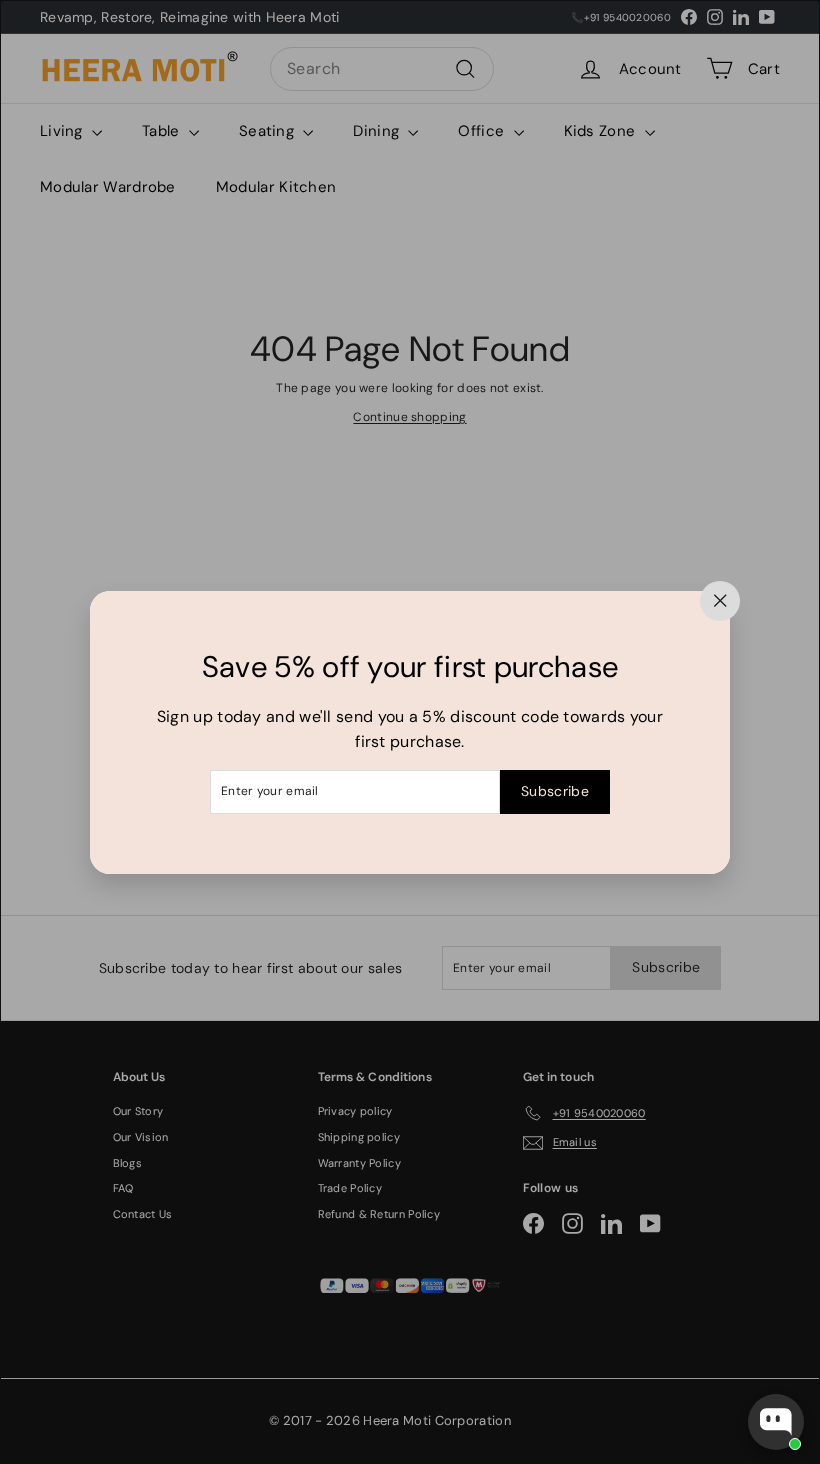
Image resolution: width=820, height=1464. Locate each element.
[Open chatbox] (776, 1422)
